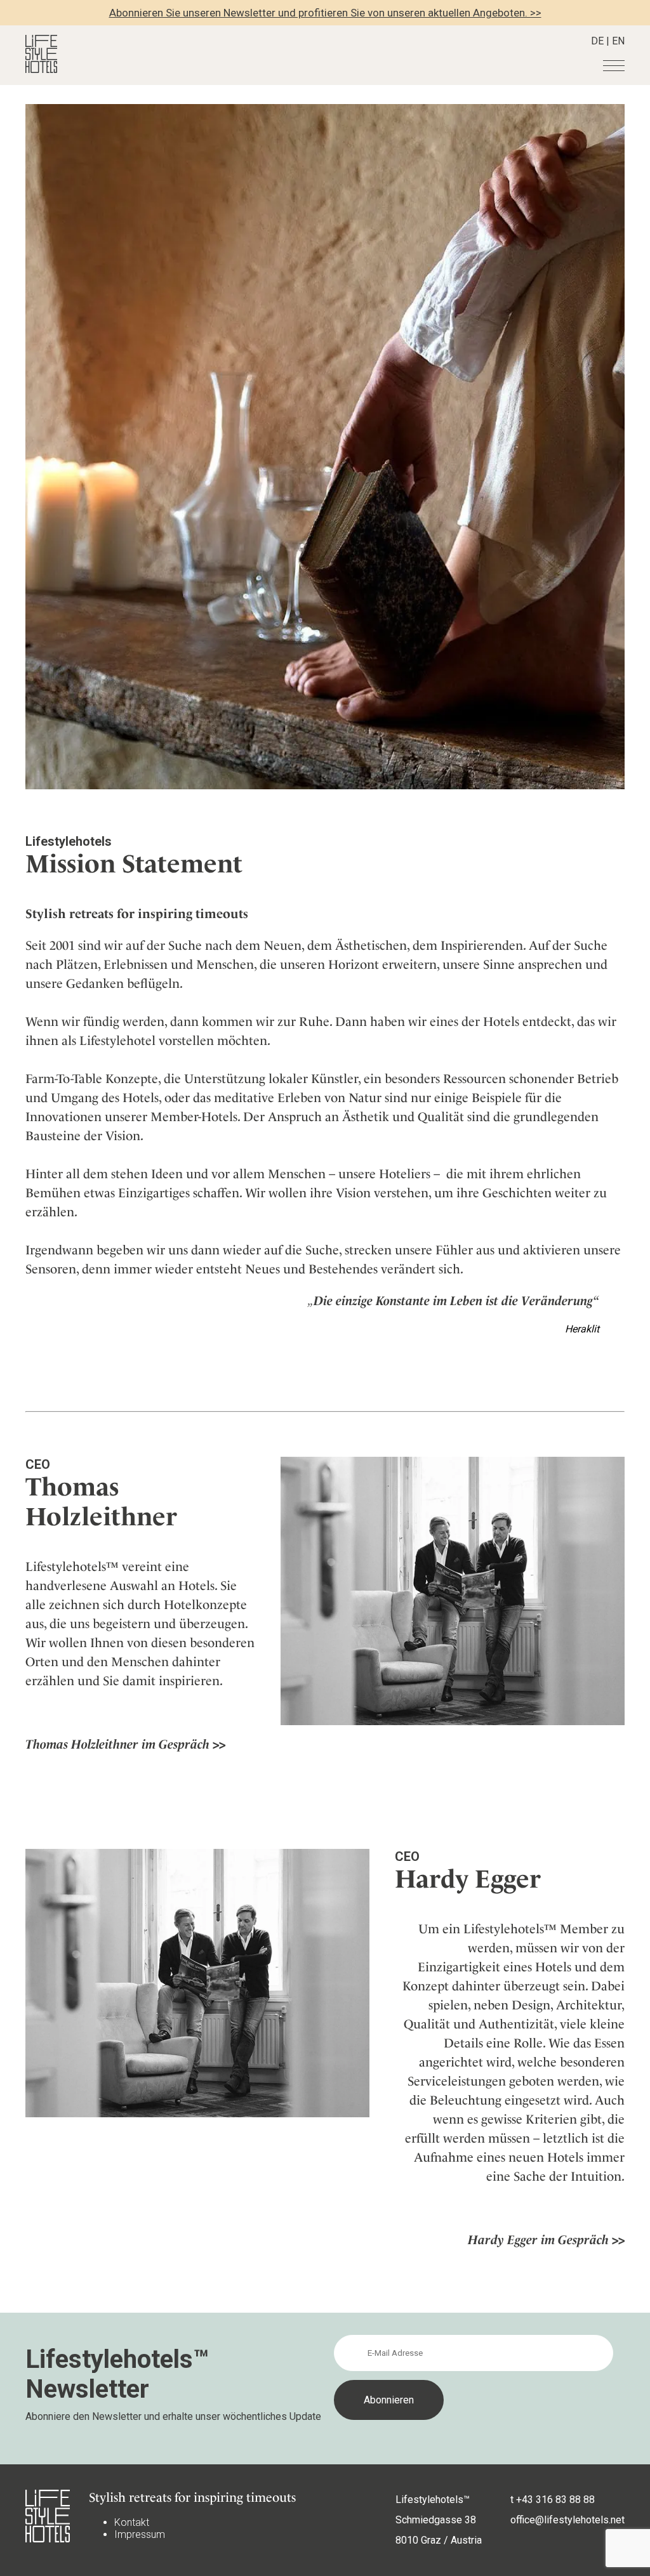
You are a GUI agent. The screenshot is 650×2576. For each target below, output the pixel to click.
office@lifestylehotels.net (567, 2520)
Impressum (140, 2534)
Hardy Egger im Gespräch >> (546, 2240)
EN (618, 41)
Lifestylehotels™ (433, 2500)
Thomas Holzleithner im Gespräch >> (125, 1744)
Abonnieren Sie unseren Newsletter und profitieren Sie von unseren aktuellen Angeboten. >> (325, 13)
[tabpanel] (325, 447)
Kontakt (132, 2522)
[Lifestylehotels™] (41, 69)
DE (597, 41)
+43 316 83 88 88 (555, 2500)
